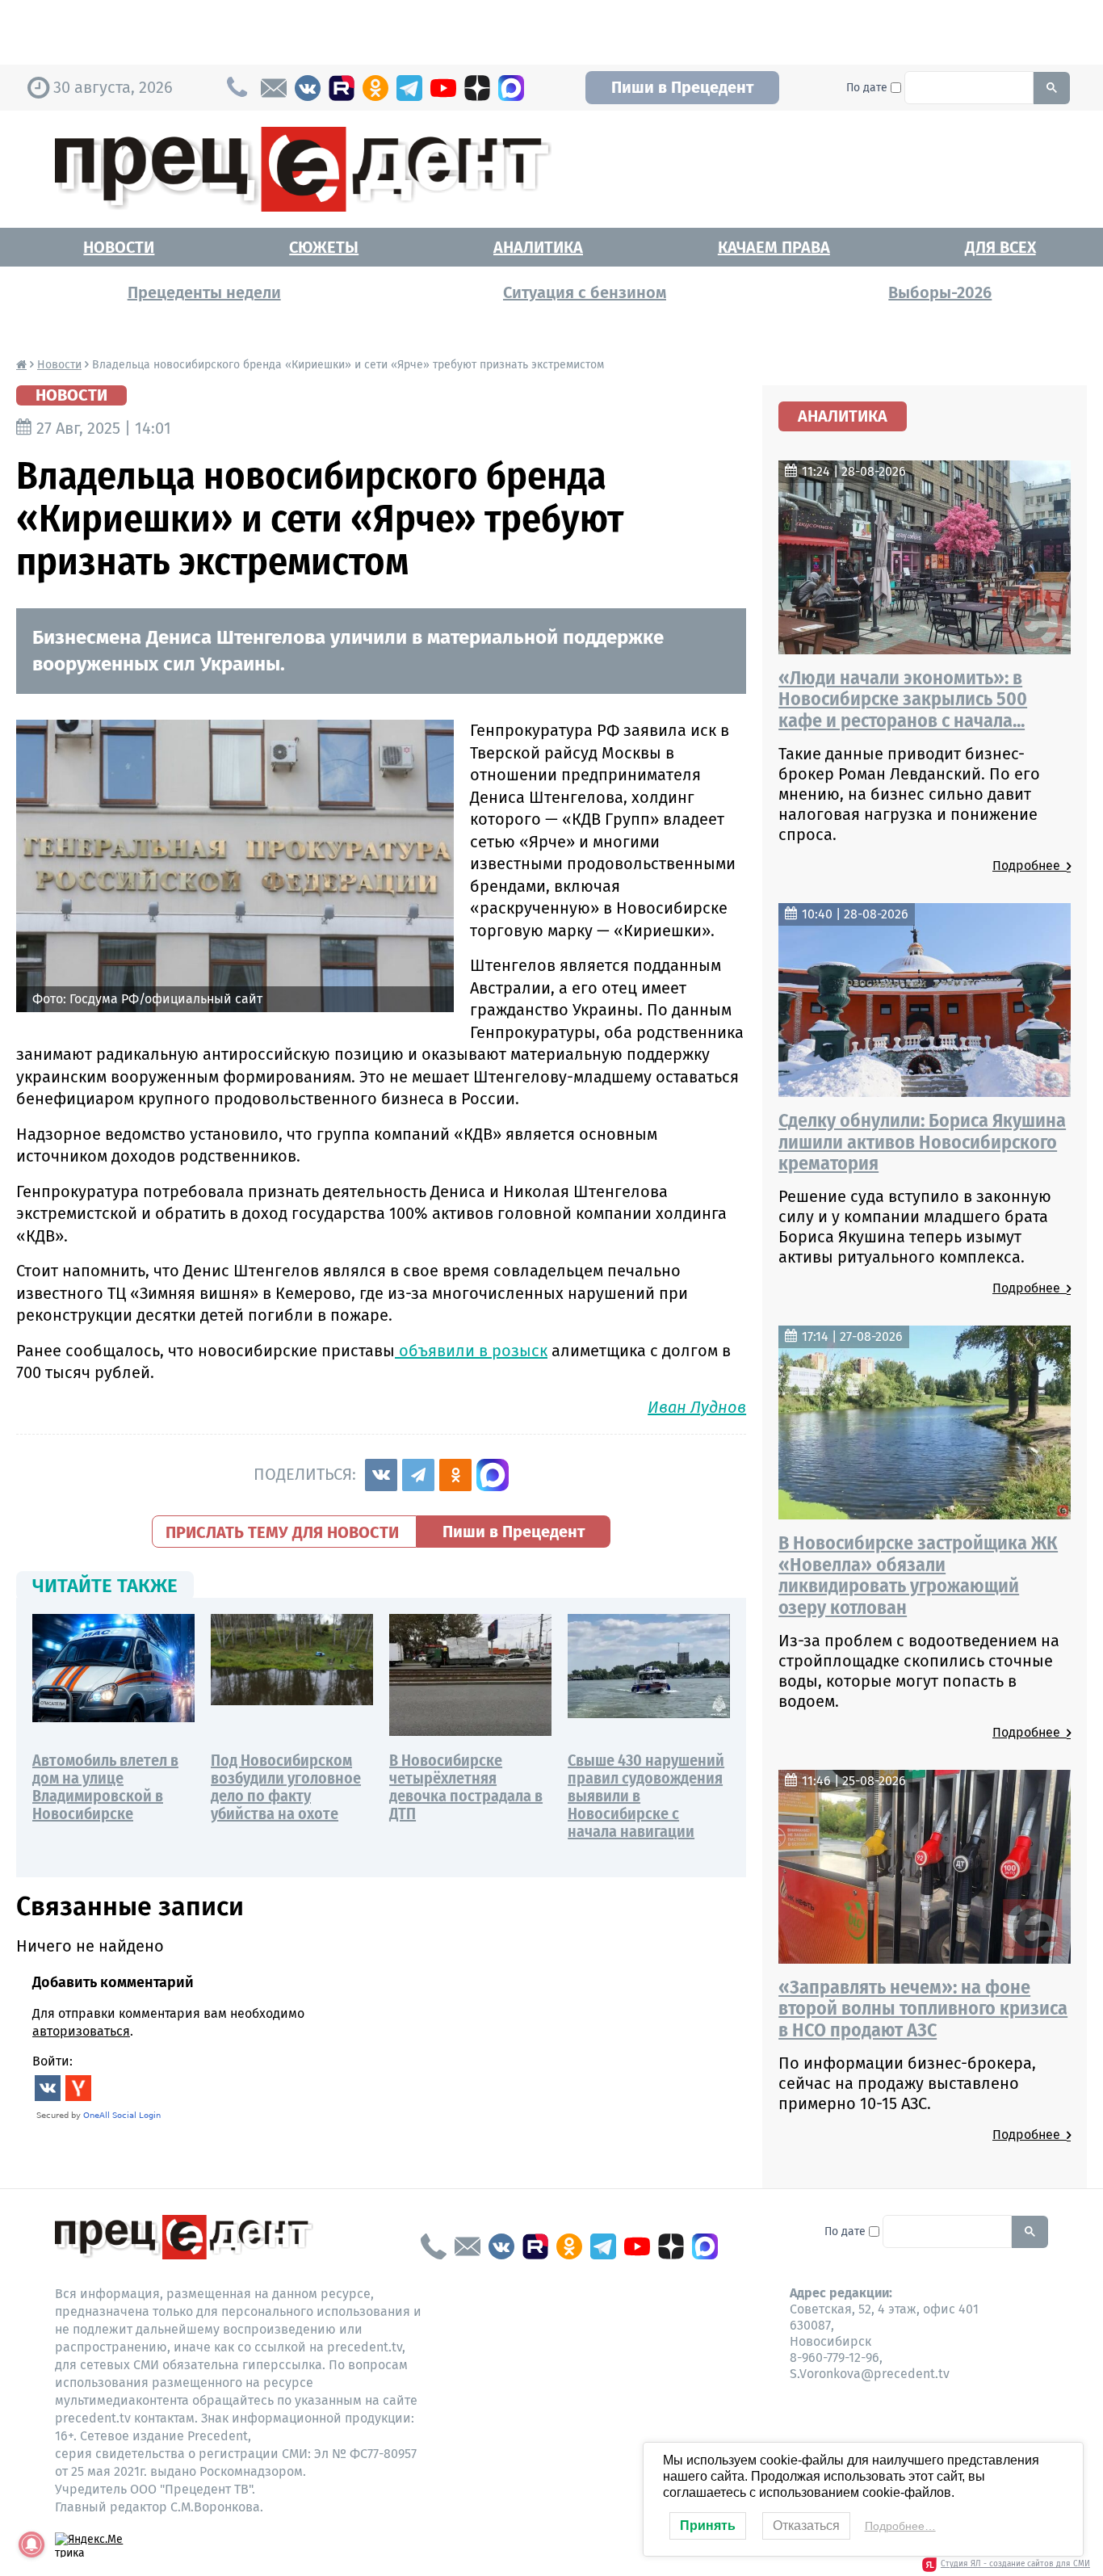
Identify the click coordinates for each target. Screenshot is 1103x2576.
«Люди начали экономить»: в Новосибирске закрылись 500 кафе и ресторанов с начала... (903, 699)
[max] (511, 88)
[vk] (308, 88)
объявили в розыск (471, 1351)
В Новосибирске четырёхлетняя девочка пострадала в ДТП (466, 1787)
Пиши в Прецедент (682, 87)
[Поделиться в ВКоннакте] (381, 1475)
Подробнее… (900, 2526)
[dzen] (477, 88)
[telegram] (409, 88)
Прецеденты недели (204, 292)
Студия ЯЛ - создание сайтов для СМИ (1015, 2564)
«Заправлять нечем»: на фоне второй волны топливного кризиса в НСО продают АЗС (923, 2009)
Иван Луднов (697, 1407)
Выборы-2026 (940, 292)
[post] (274, 88)
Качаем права (774, 247)
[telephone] (434, 2246)
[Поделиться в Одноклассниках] (455, 1475)
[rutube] (342, 88)
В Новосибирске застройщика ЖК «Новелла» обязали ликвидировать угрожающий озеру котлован (918, 1575)
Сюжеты (324, 247)
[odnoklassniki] (375, 88)
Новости (119, 247)
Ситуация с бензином (585, 292)
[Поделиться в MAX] (493, 1475)
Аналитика (538, 247)
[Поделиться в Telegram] (418, 1475)
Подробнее (1030, 866)
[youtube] (443, 88)
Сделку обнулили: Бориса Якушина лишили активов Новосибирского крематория (922, 1142)
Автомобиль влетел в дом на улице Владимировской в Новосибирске (105, 1787)
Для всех (1000, 247)
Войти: (52, 2061)
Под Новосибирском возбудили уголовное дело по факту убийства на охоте (286, 1787)
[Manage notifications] (31, 2544)
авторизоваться (81, 2031)
